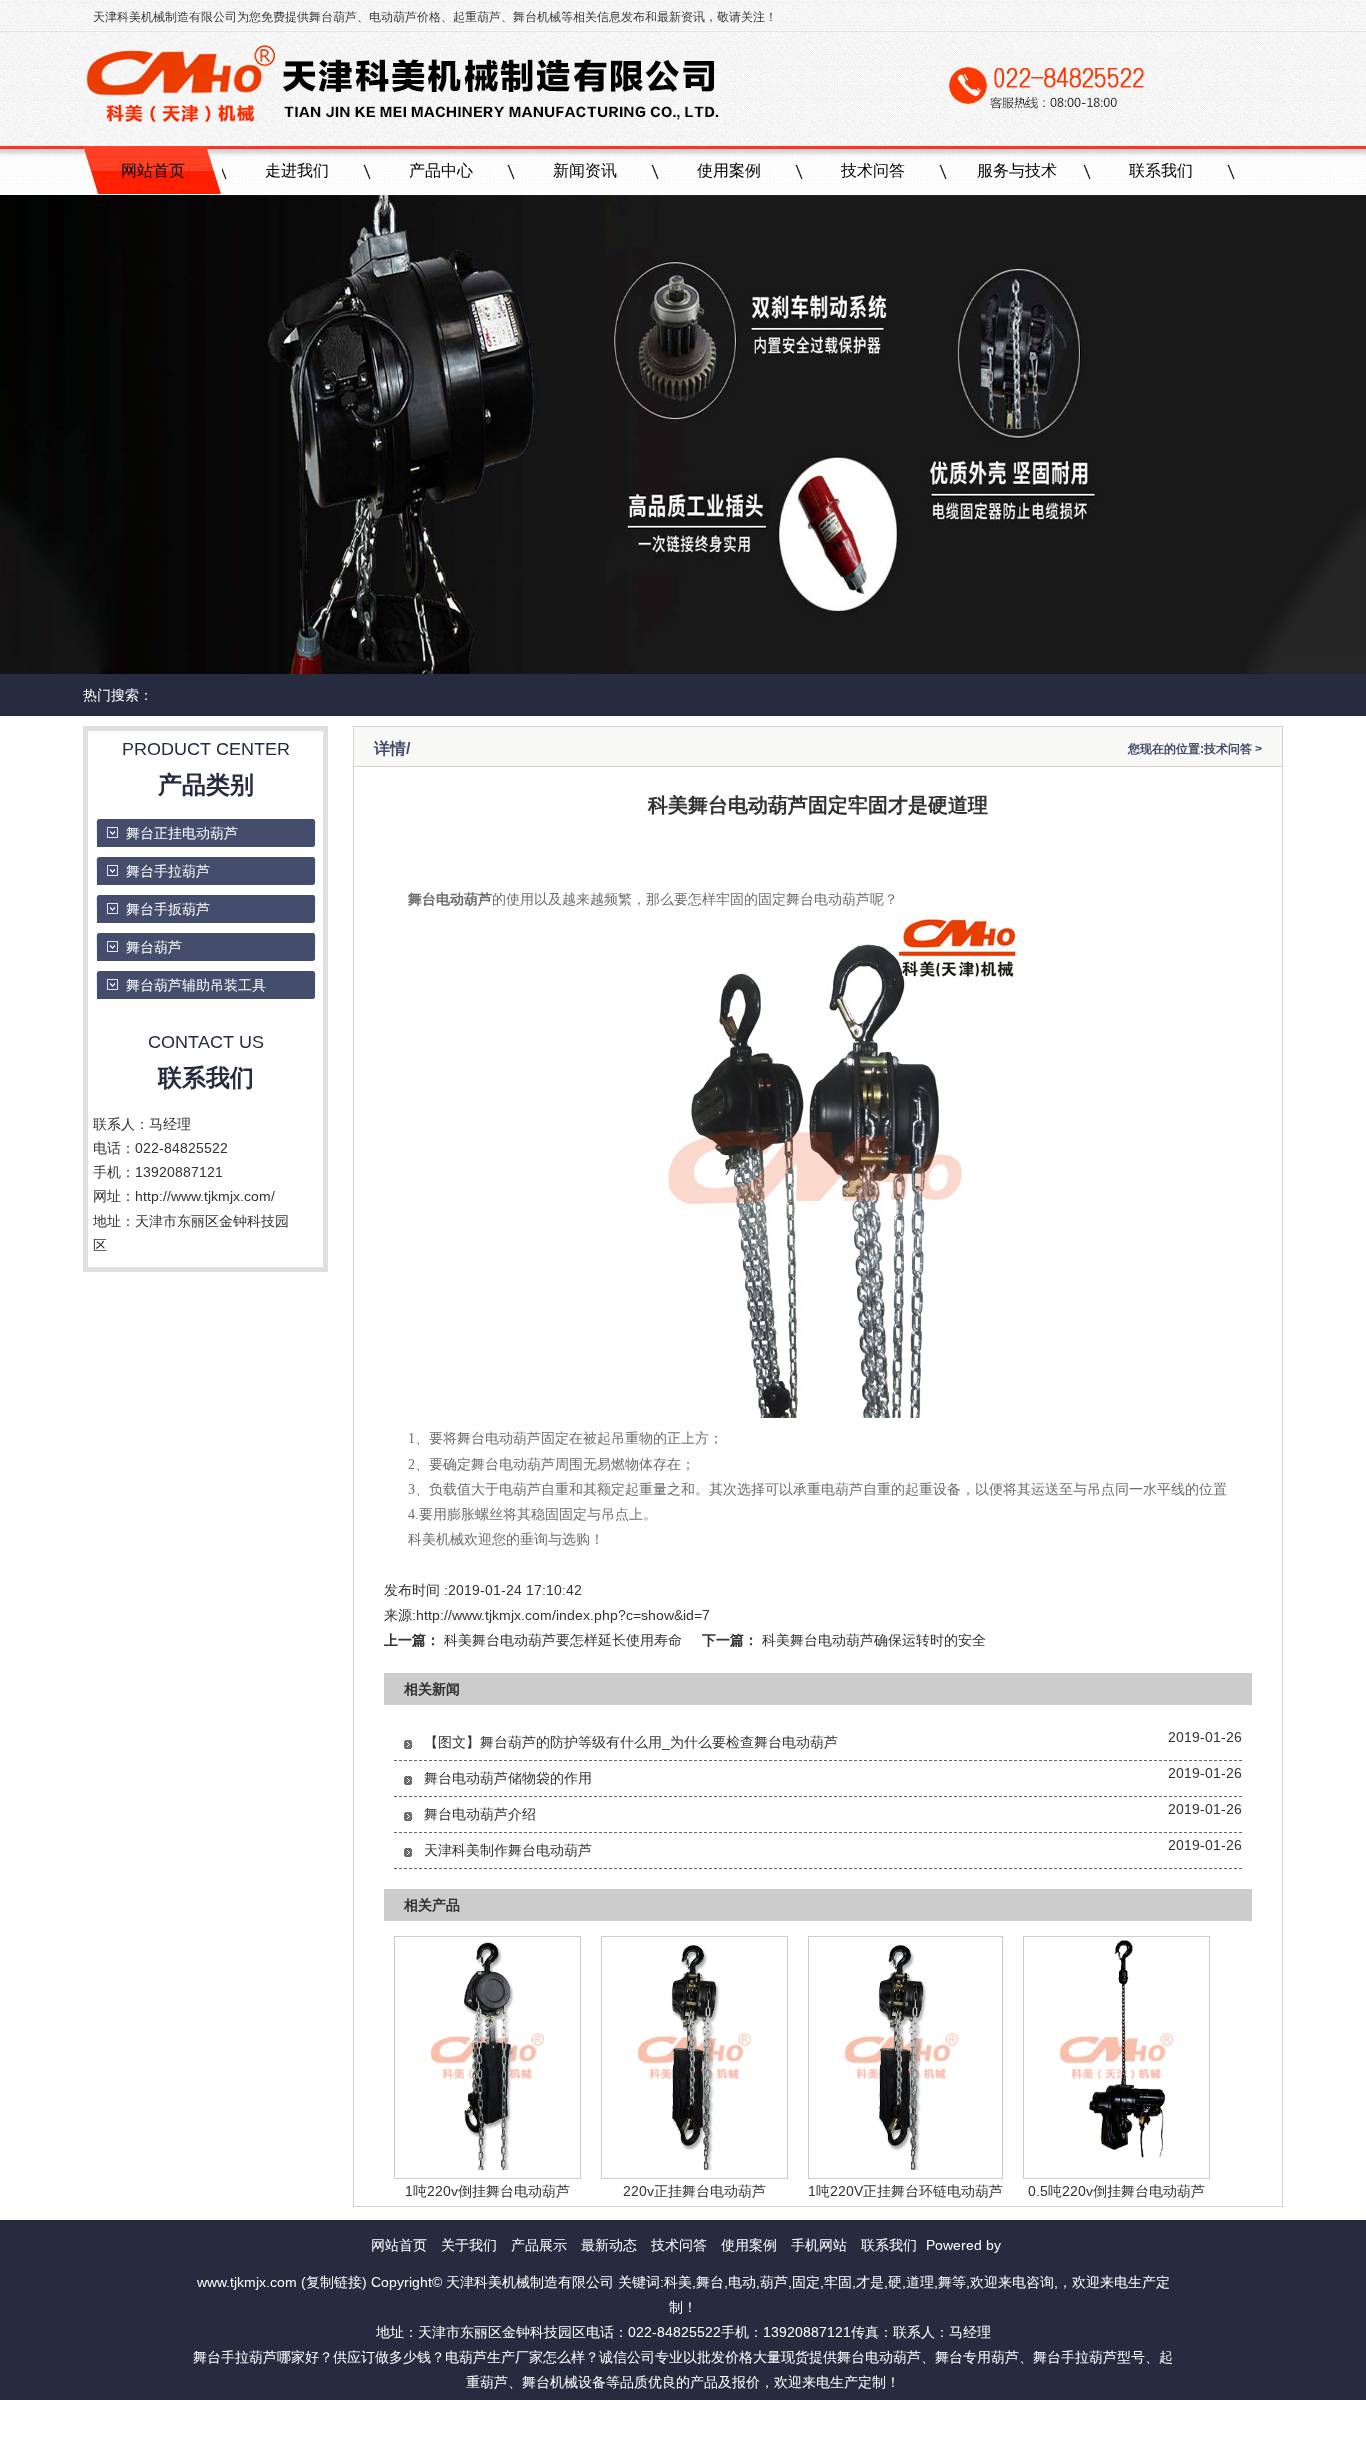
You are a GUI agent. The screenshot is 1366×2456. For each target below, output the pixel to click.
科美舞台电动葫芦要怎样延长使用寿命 (563, 1640)
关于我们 (469, 2245)
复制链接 (334, 2282)
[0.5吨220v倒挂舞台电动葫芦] (1116, 2165)
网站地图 (683, 2408)
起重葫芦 (477, 17)
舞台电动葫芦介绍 (480, 1814)
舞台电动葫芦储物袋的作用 (508, 1778)
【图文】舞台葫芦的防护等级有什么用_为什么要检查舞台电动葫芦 (631, 1742)
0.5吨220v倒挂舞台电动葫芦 (1116, 2191)
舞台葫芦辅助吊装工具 (196, 985)
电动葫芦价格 (405, 17)
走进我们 (297, 170)
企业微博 (623, 2408)
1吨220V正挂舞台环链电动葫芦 (905, 2191)
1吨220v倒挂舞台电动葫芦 (487, 2191)
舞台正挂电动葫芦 (182, 833)
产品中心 (441, 170)
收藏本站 (743, 2408)
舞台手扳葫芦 (168, 909)
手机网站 (819, 2245)
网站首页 (153, 170)
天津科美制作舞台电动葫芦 (508, 1850)
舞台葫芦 (333, 17)
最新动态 (609, 2245)
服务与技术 (1017, 170)
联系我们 (1161, 170)
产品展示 (539, 2245)
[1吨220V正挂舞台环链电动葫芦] (901, 2165)
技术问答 (873, 170)
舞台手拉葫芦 (168, 871)
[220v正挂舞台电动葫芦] (694, 2165)
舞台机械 (537, 17)
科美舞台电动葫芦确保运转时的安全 (874, 1640)
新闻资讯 (585, 170)
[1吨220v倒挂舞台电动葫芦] (487, 2165)
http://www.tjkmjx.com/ (205, 1196)
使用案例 (729, 170)
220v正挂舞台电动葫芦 (694, 2191)
